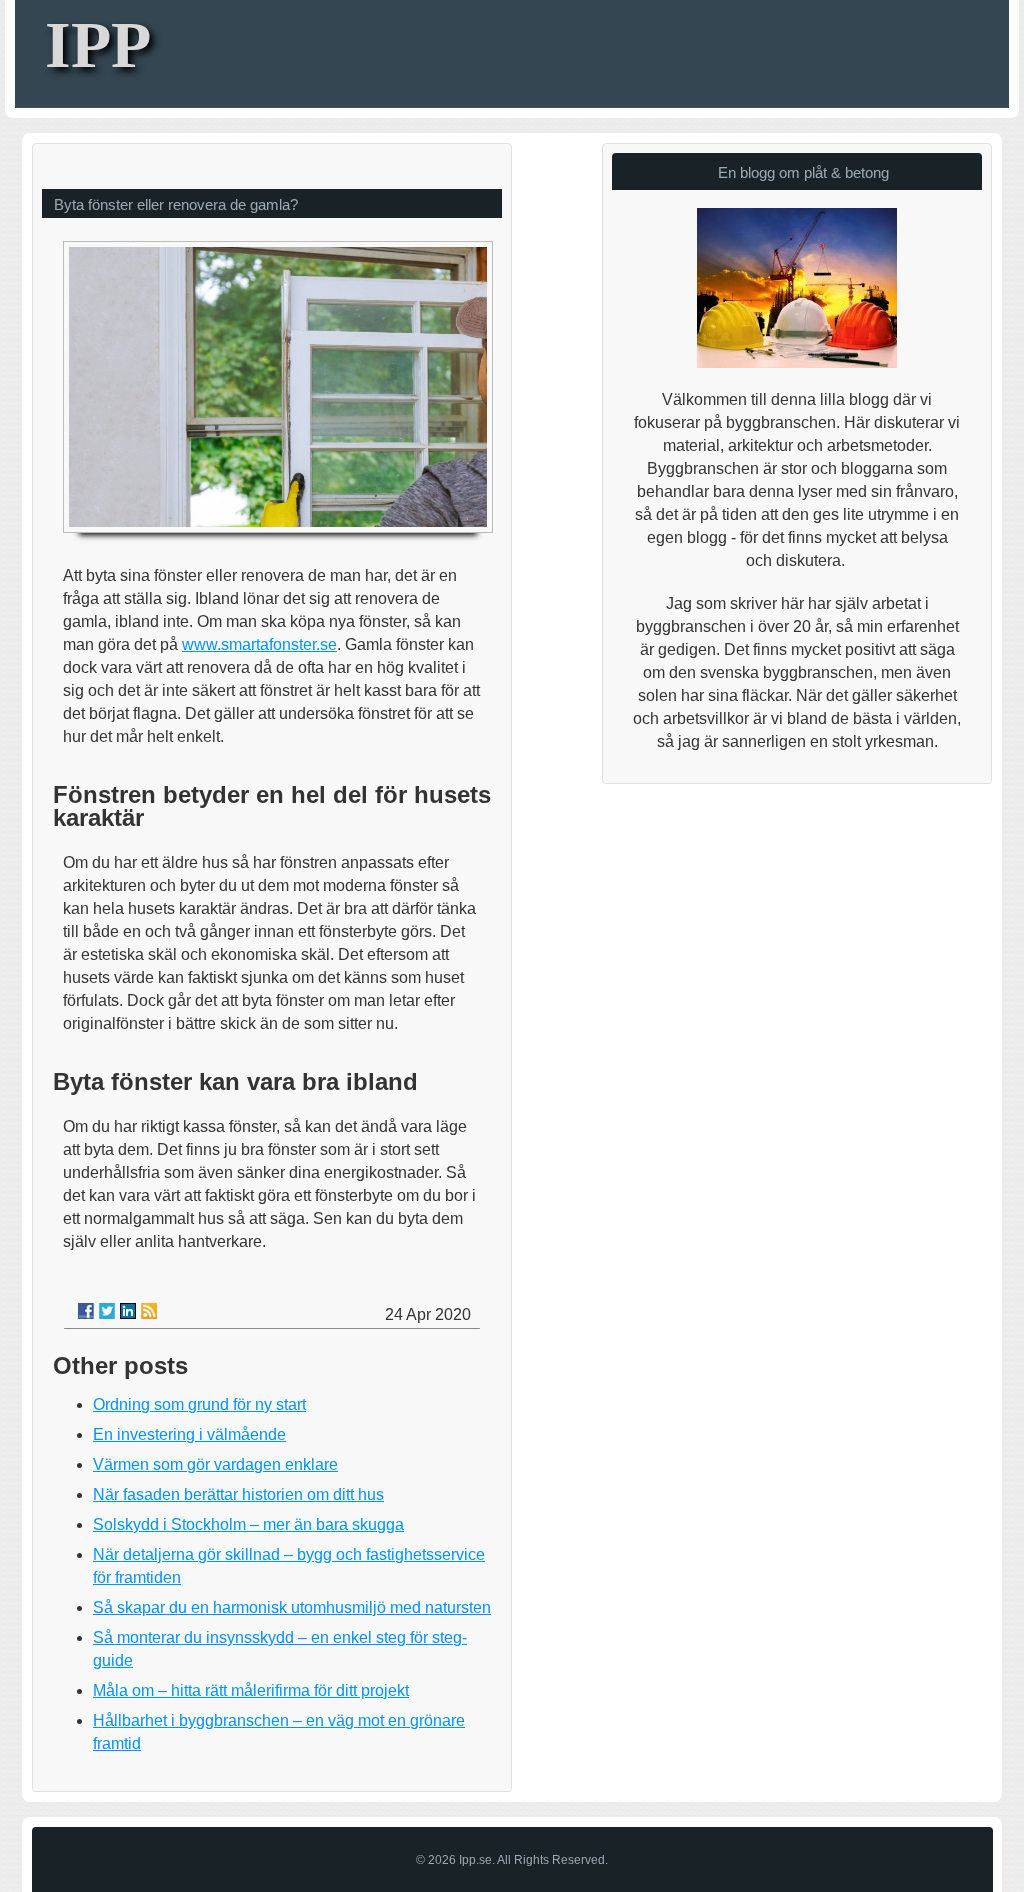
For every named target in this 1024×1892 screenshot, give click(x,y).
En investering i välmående (189, 1434)
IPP (98, 44)
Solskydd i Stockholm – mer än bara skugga (248, 1524)
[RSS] (149, 1311)
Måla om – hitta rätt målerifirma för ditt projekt (251, 1690)
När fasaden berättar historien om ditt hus (238, 1494)
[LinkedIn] (128, 1311)
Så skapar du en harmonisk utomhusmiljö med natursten (292, 1607)
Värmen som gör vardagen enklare (215, 1464)
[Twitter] (107, 1311)
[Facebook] (86, 1311)
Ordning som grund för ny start (199, 1404)
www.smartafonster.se (259, 644)
